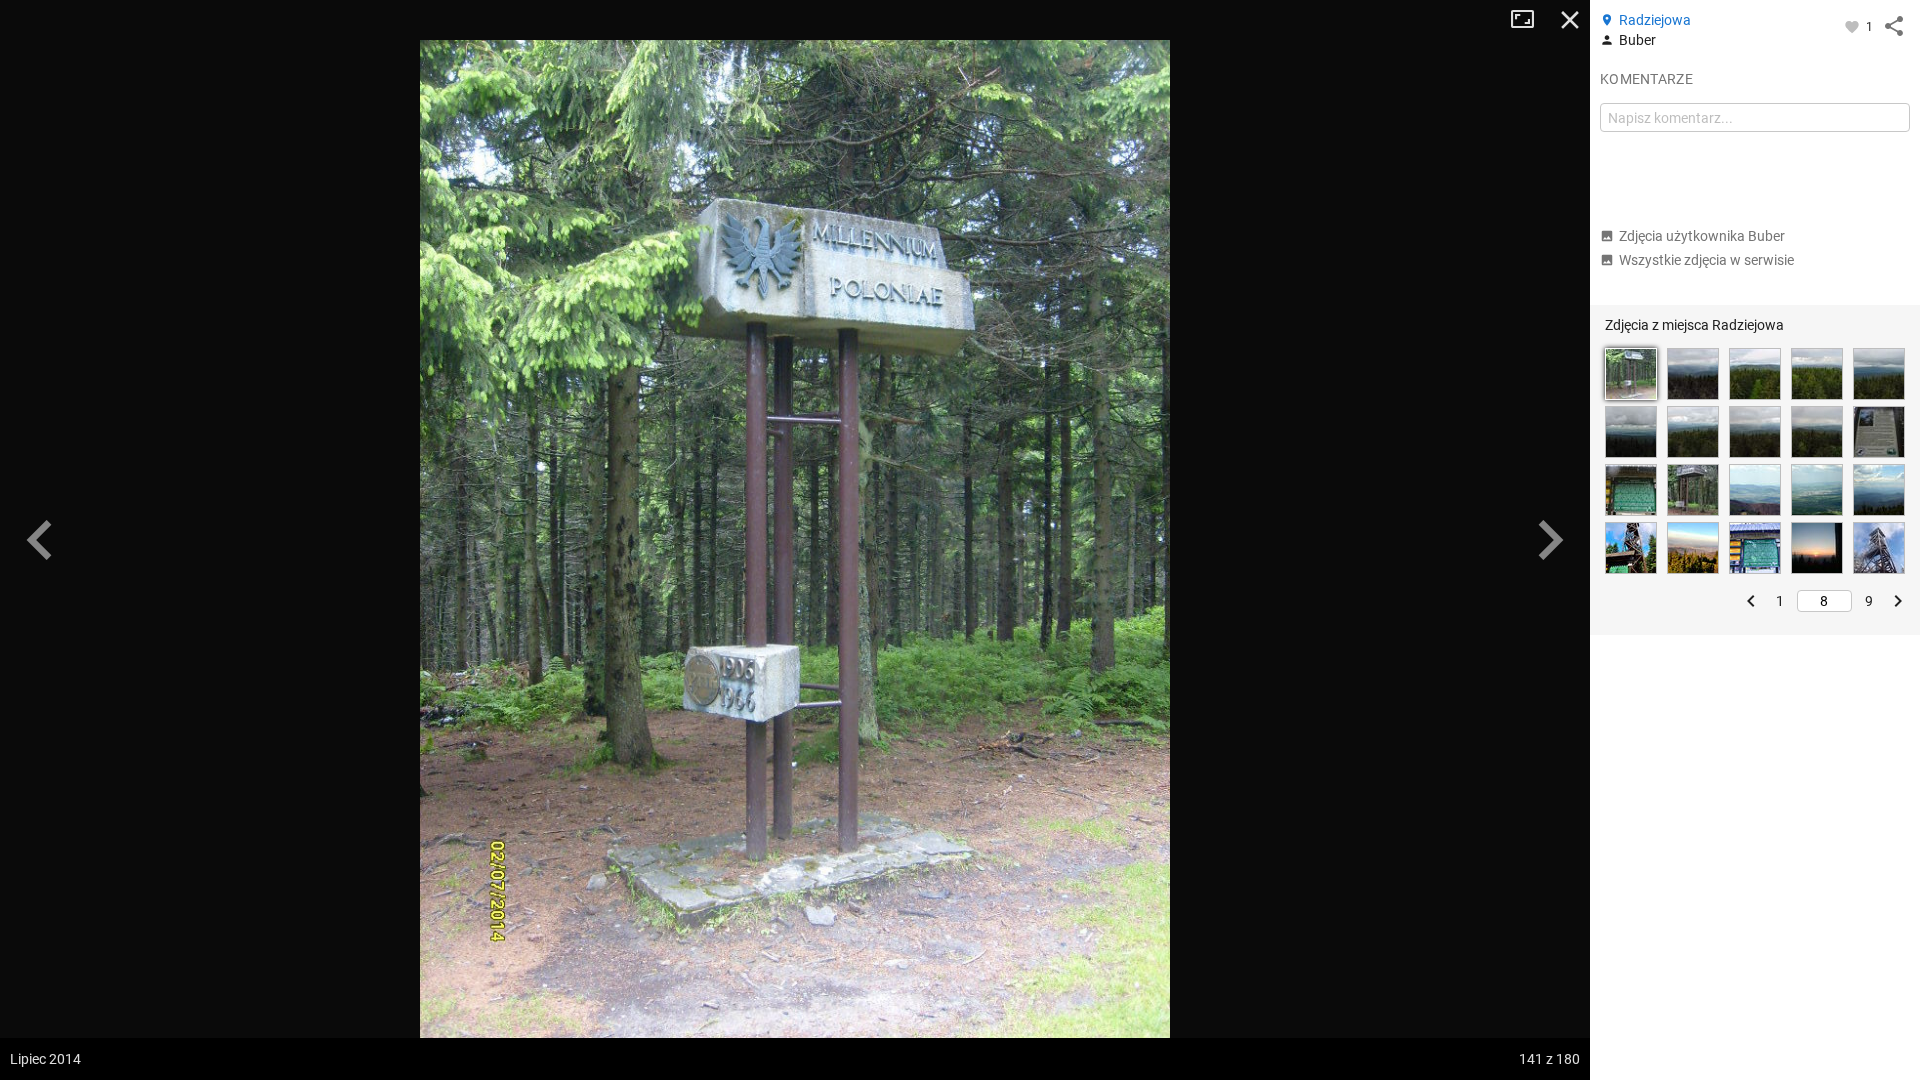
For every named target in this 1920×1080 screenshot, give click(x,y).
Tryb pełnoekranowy (1530, 20)
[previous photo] (40, 540)
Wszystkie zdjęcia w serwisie (1706, 260)
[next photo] (1550, 540)
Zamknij (1570, 20)
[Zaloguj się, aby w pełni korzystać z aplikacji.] (1853, 26)
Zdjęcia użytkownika (1702, 236)
